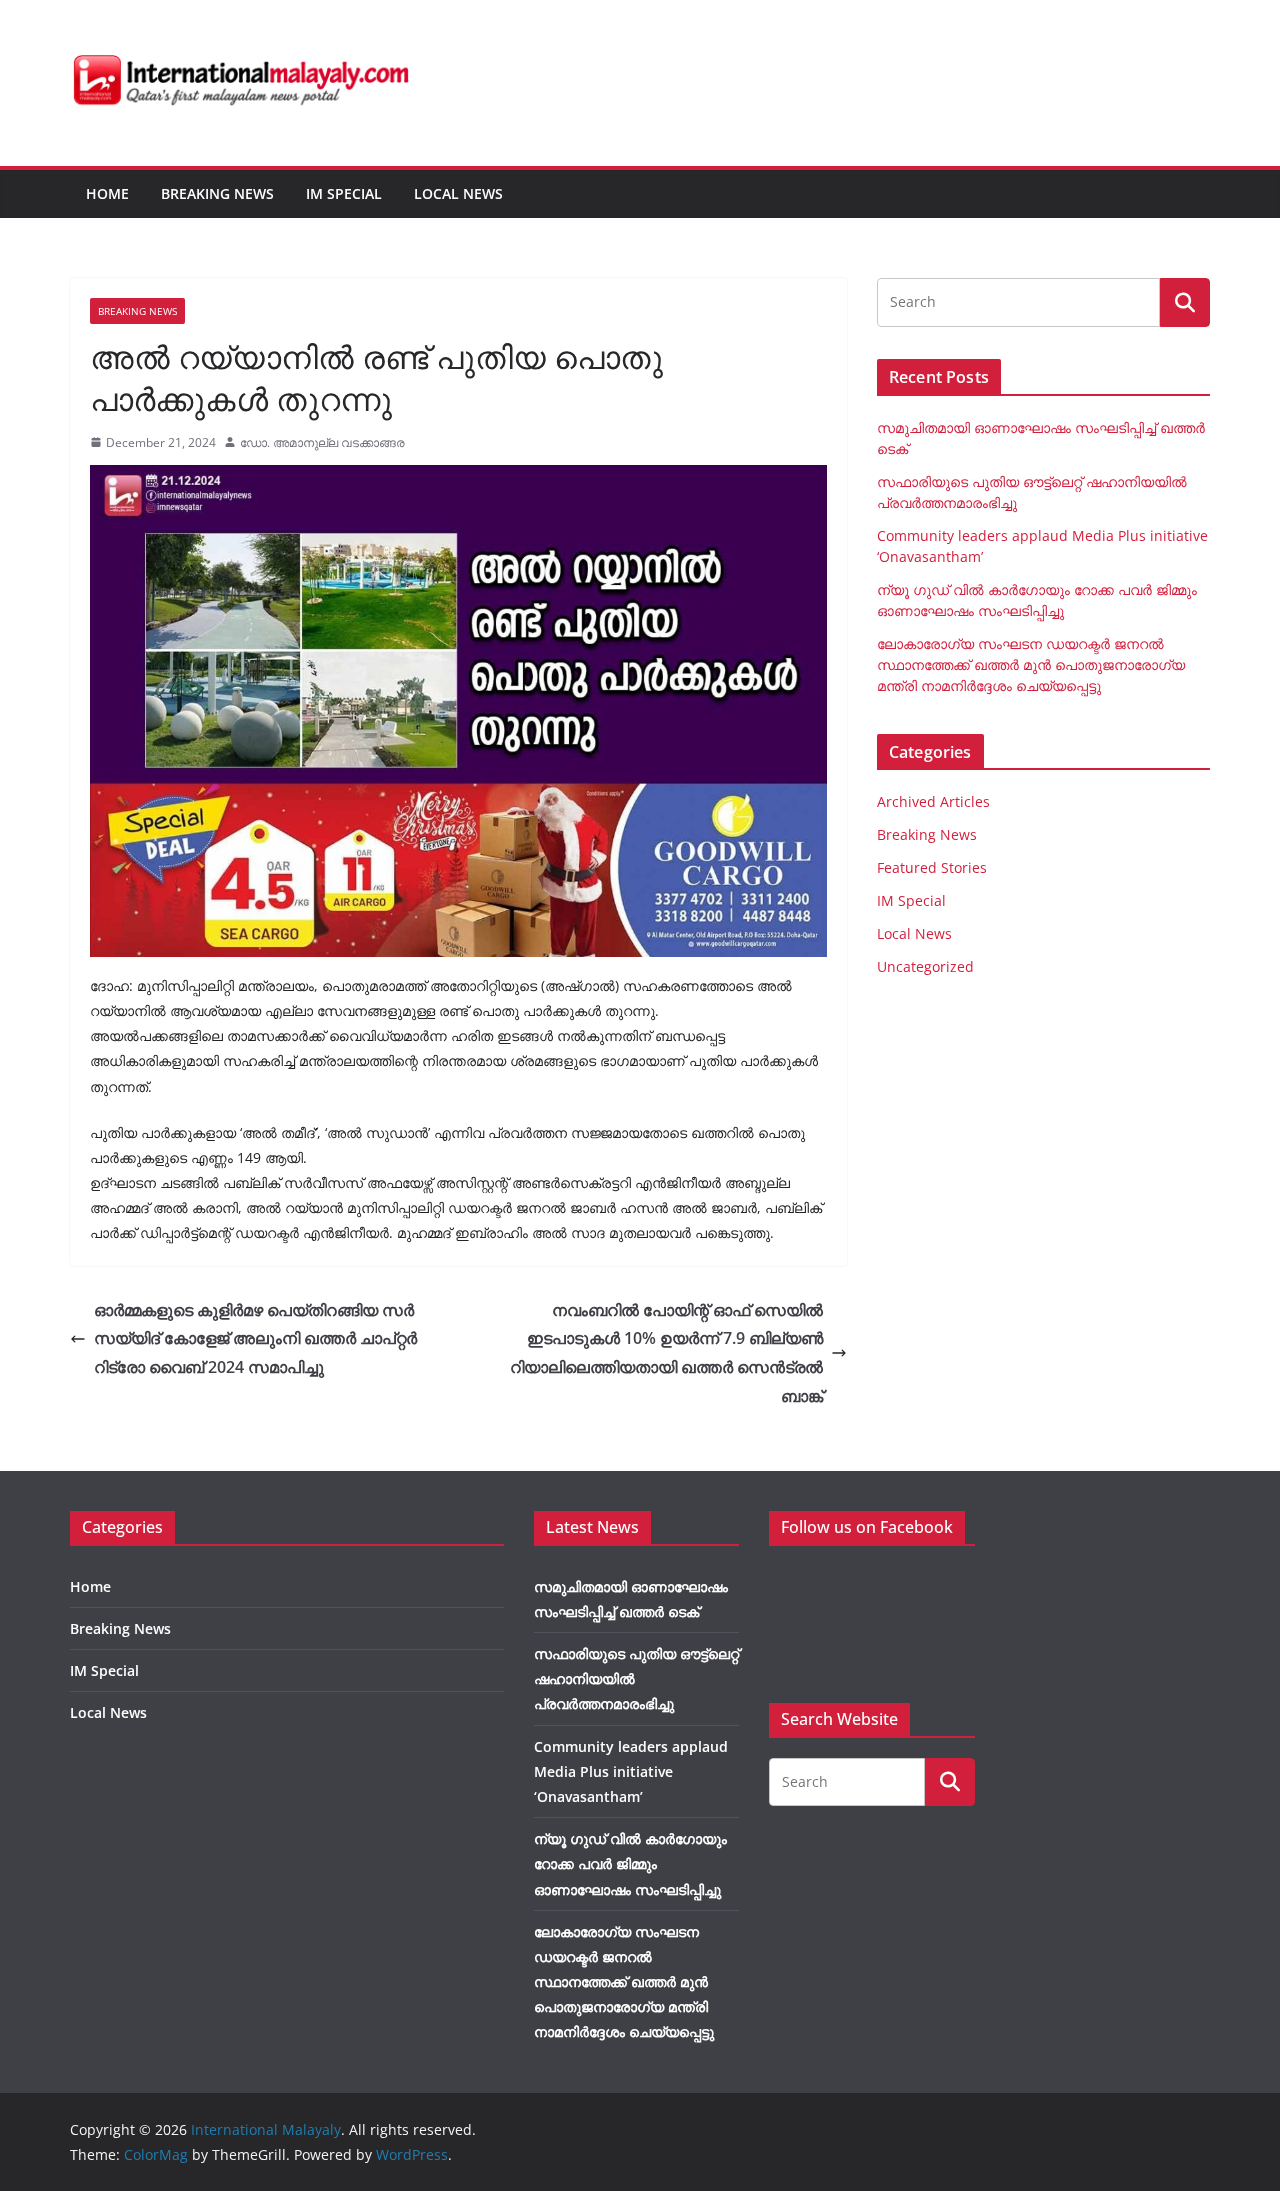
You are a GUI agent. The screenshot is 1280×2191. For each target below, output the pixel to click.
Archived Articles (933, 801)
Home (107, 193)
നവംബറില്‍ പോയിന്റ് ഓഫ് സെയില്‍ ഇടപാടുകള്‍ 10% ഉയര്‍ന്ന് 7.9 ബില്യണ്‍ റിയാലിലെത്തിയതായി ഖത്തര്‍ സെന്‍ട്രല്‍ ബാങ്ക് (666, 1353)
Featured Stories (932, 867)
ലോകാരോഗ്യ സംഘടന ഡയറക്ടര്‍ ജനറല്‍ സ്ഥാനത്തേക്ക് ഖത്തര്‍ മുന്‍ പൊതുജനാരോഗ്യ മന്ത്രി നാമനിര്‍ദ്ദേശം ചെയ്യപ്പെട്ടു (1031, 664)
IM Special (344, 193)
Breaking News (217, 193)
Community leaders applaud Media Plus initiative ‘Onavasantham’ (631, 1771)
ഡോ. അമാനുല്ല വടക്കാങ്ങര (322, 442)
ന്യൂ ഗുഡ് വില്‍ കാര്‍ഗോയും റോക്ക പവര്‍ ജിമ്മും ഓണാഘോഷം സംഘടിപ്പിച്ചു (630, 1863)
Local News (458, 193)
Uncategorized (925, 966)
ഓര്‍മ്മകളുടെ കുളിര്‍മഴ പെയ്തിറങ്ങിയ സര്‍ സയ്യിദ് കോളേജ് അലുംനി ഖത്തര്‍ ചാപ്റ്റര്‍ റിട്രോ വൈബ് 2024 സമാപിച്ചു (255, 1339)
